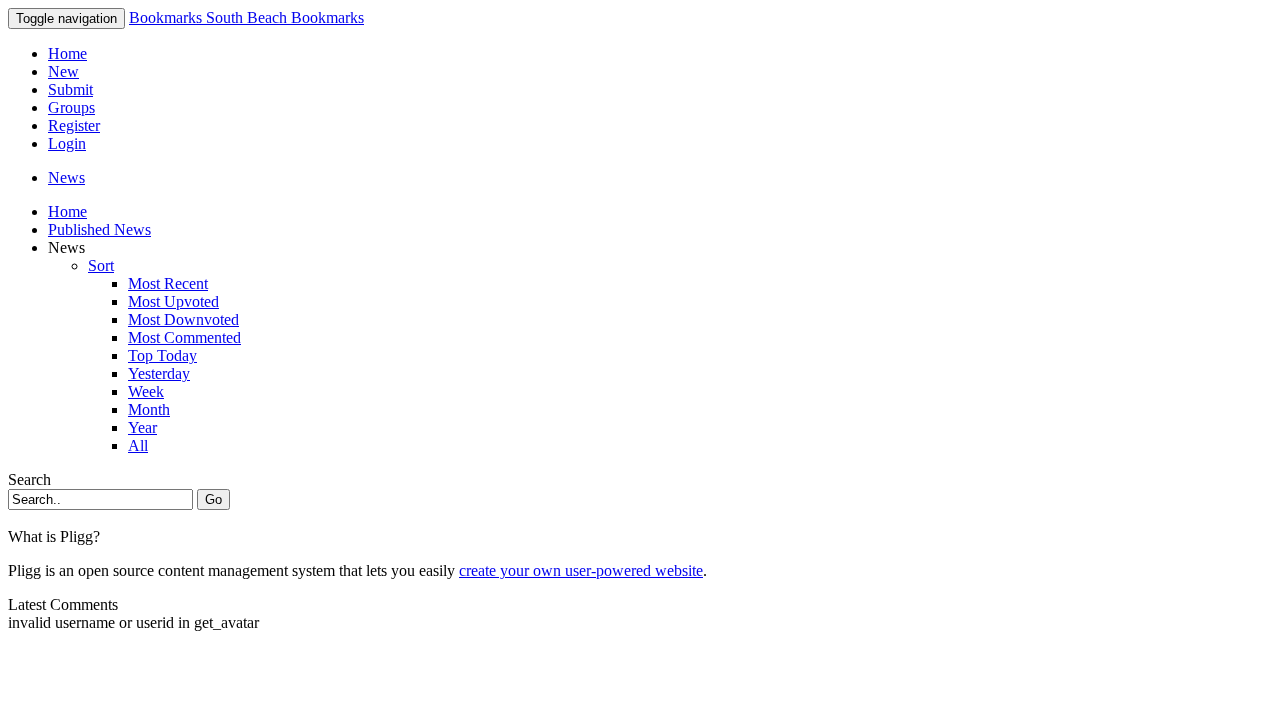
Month (149, 409)
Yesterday (159, 373)
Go (213, 499)
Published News (99, 229)
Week (146, 391)
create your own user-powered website (581, 570)
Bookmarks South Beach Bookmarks (246, 17)
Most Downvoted (183, 319)
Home (67, 53)
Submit (70, 89)
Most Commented (184, 337)
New (63, 71)
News (66, 177)
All (138, 445)
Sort (101, 265)
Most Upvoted (173, 301)
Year (142, 427)
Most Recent (168, 283)
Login (67, 143)
